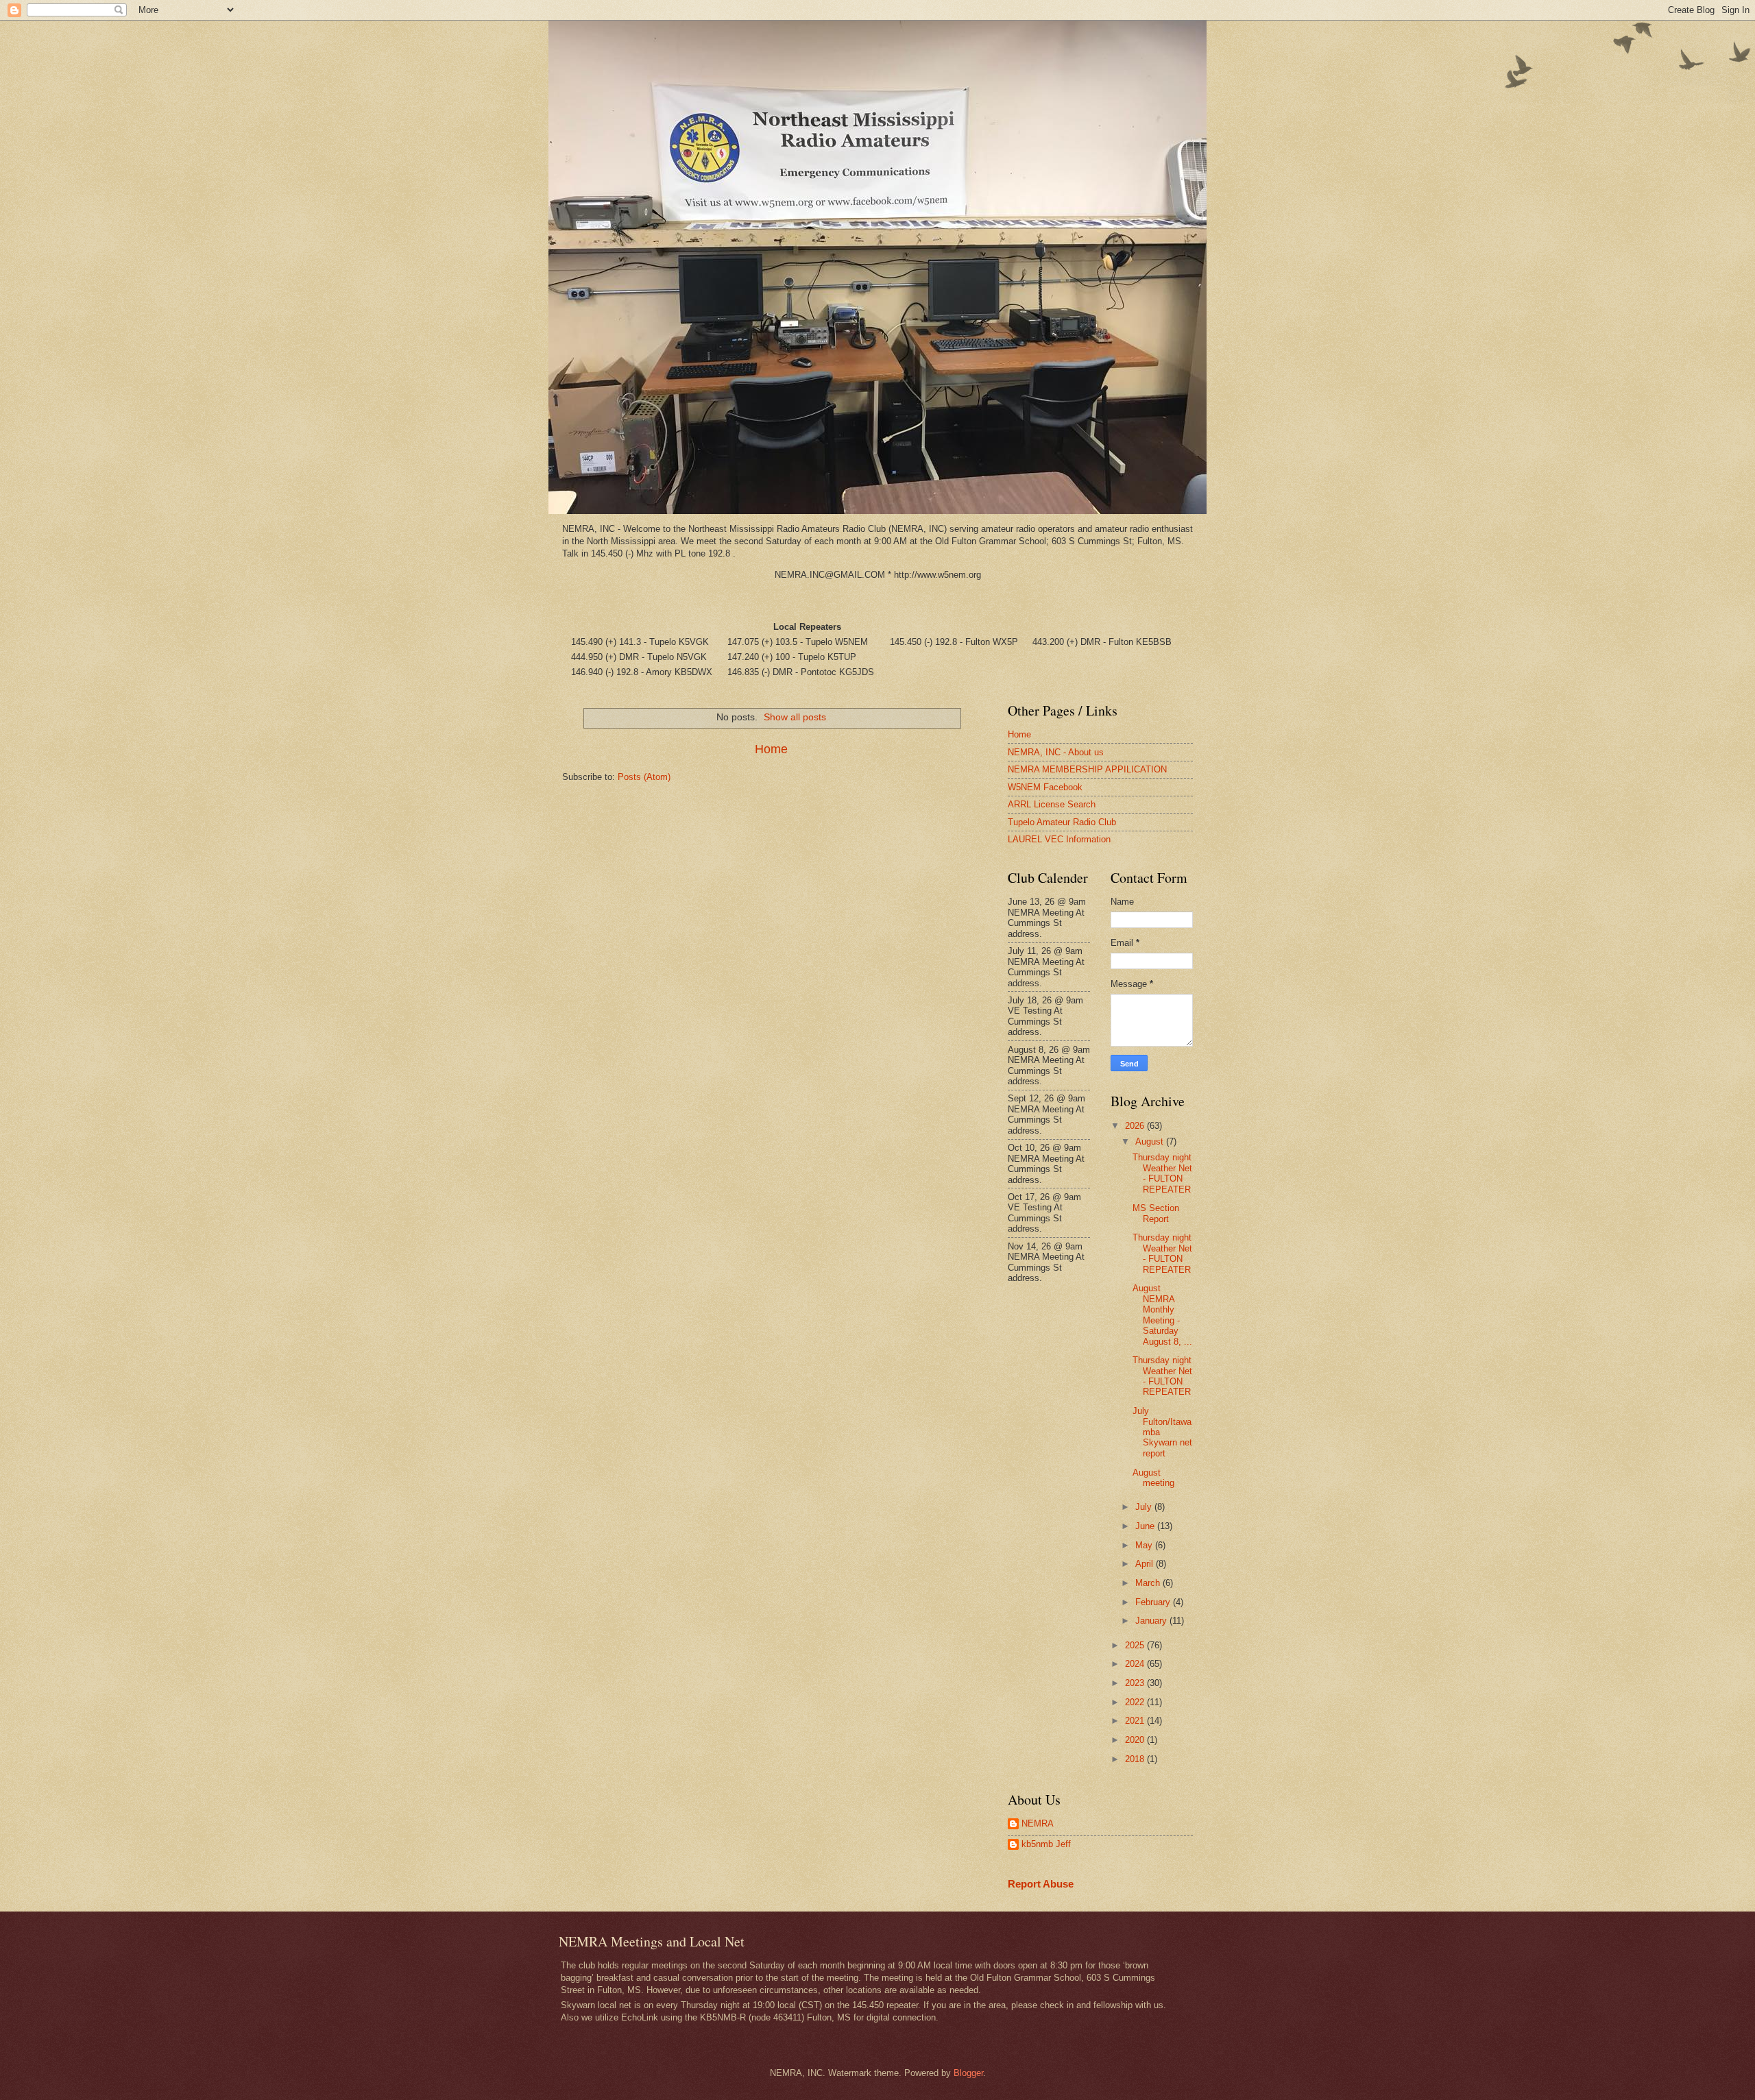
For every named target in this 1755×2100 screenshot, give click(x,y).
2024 (1136, 1664)
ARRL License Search (1052, 804)
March (1149, 1583)
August (1151, 1141)
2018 (1136, 1759)
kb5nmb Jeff (1046, 1844)
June (1146, 1526)
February (1154, 1602)
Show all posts (795, 717)
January (1152, 1621)
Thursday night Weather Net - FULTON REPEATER (1162, 1173)
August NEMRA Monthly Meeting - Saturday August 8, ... (1162, 1315)
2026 (1136, 1126)
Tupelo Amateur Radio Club (1062, 822)
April (1146, 1564)
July (1145, 1507)
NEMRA (1038, 1823)
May (1145, 1545)
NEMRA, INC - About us (1056, 752)
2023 (1136, 1683)
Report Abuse (1041, 1884)
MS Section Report (1156, 1213)
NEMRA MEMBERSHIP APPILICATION (1087, 769)
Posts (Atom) (644, 777)
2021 (1136, 1721)
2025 (1136, 1645)
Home (771, 749)
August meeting (1153, 1478)
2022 (1136, 1702)
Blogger (968, 2073)
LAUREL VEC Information (1059, 839)
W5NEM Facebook (1045, 787)
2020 (1136, 1740)
